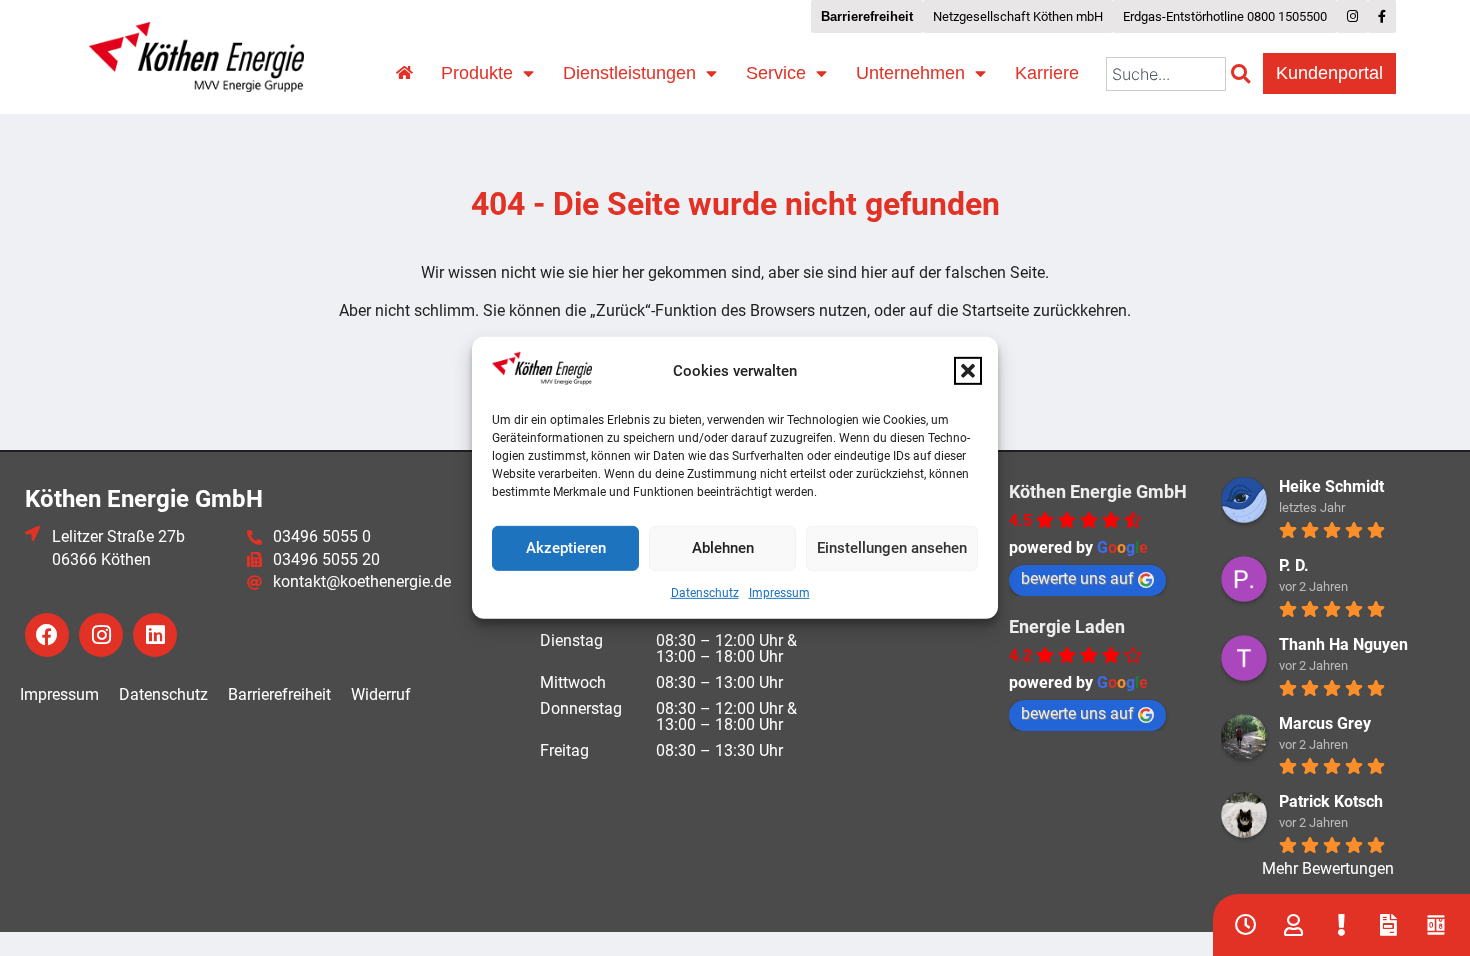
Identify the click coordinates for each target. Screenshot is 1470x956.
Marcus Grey (1325, 723)
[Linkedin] (155, 635)
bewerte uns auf (1077, 578)
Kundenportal (1329, 73)
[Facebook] (47, 635)
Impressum (779, 593)
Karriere (1047, 73)
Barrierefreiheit (279, 694)
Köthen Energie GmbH (1098, 491)
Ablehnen (723, 548)
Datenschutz (705, 593)
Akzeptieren (566, 548)
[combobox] (1166, 74)
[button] (968, 371)
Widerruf (381, 694)
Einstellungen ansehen (892, 548)
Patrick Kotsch (1331, 801)
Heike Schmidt (1331, 486)
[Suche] (1244, 74)
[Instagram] (101, 635)
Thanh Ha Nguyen (1343, 644)
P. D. (1294, 565)
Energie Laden (1067, 626)
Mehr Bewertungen (1328, 868)
